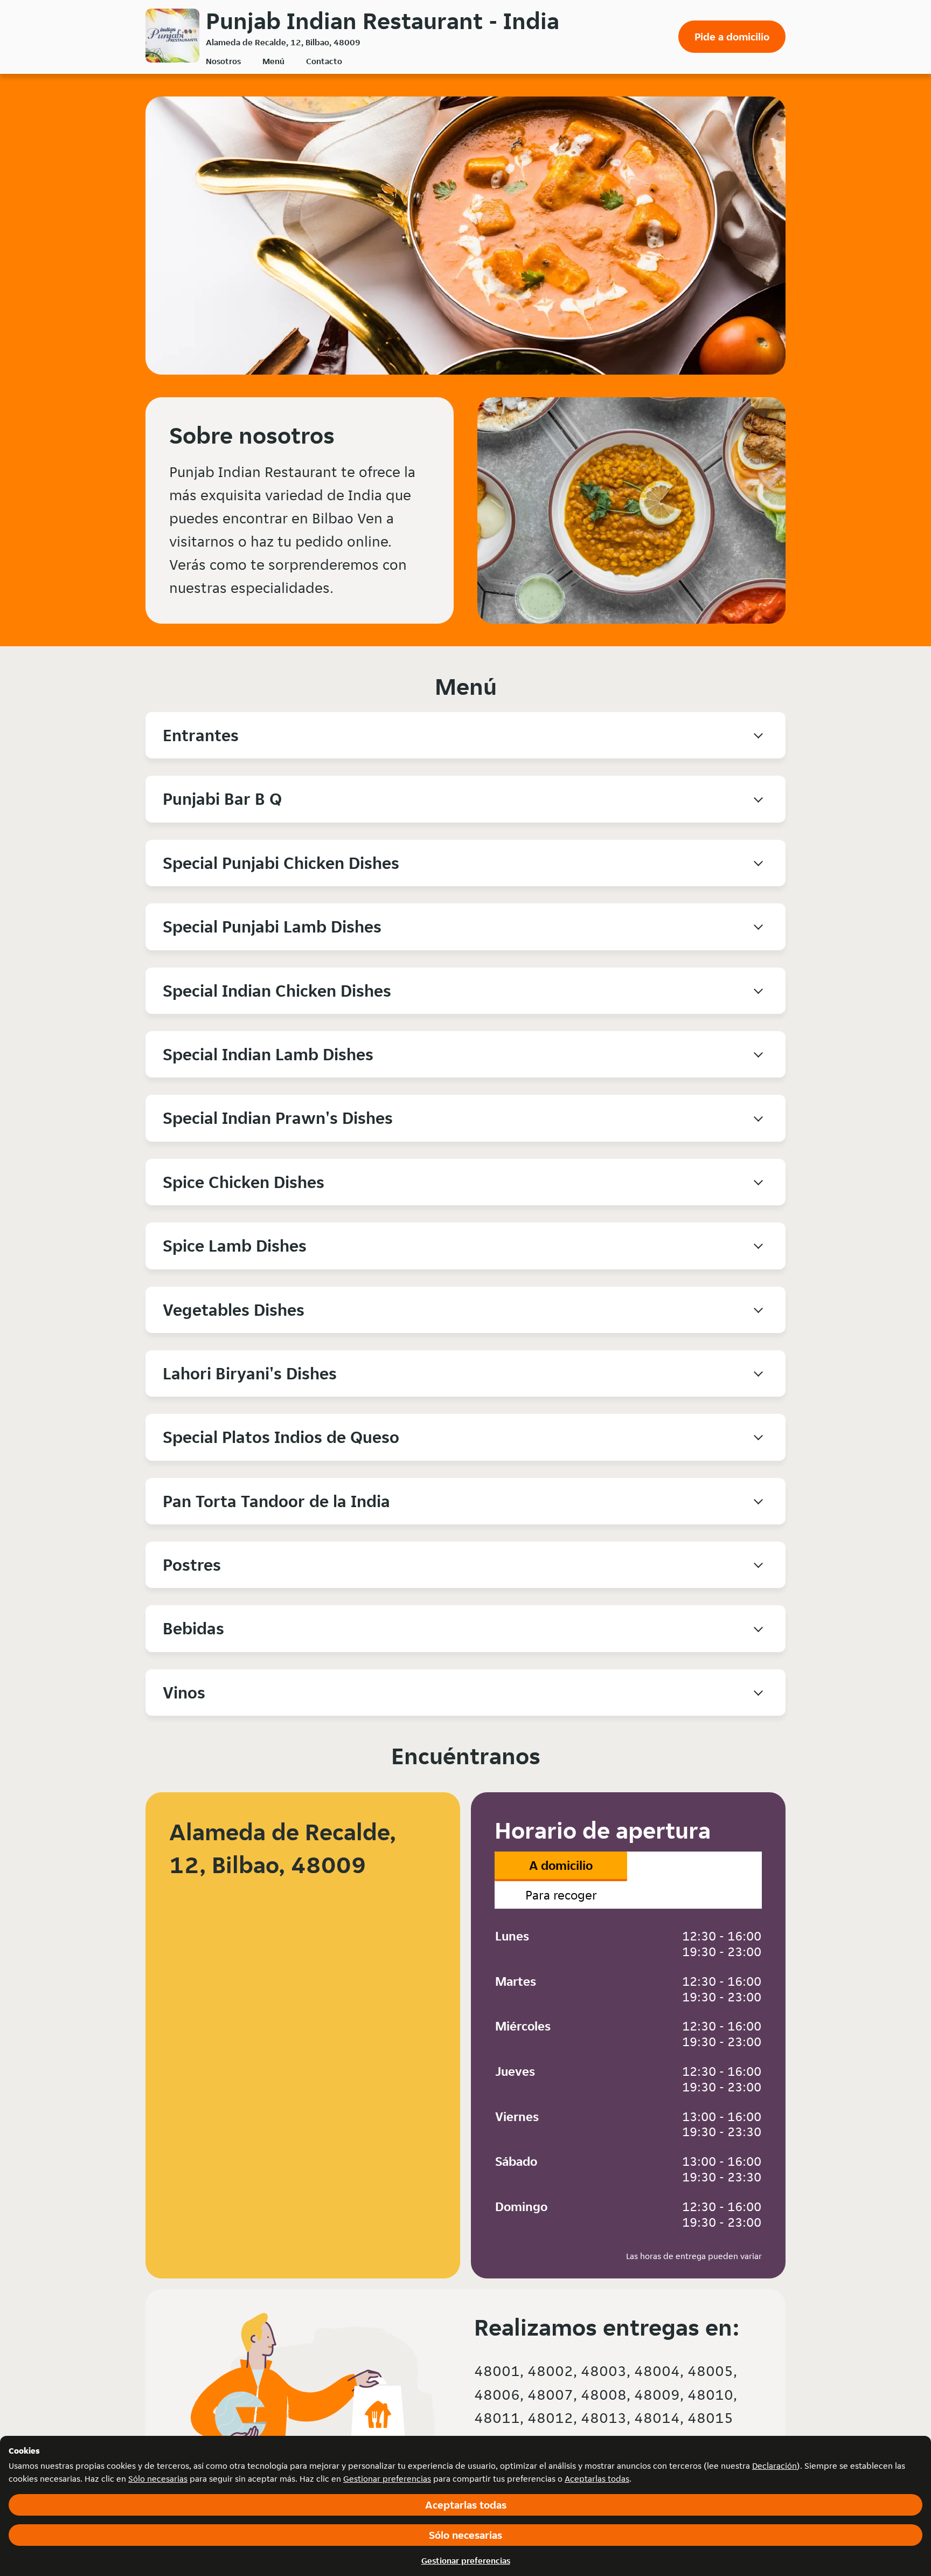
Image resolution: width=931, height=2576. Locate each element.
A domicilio (561, 1865)
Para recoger (561, 1895)
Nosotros (223, 61)
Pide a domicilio (732, 37)
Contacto (324, 61)
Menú (273, 61)
